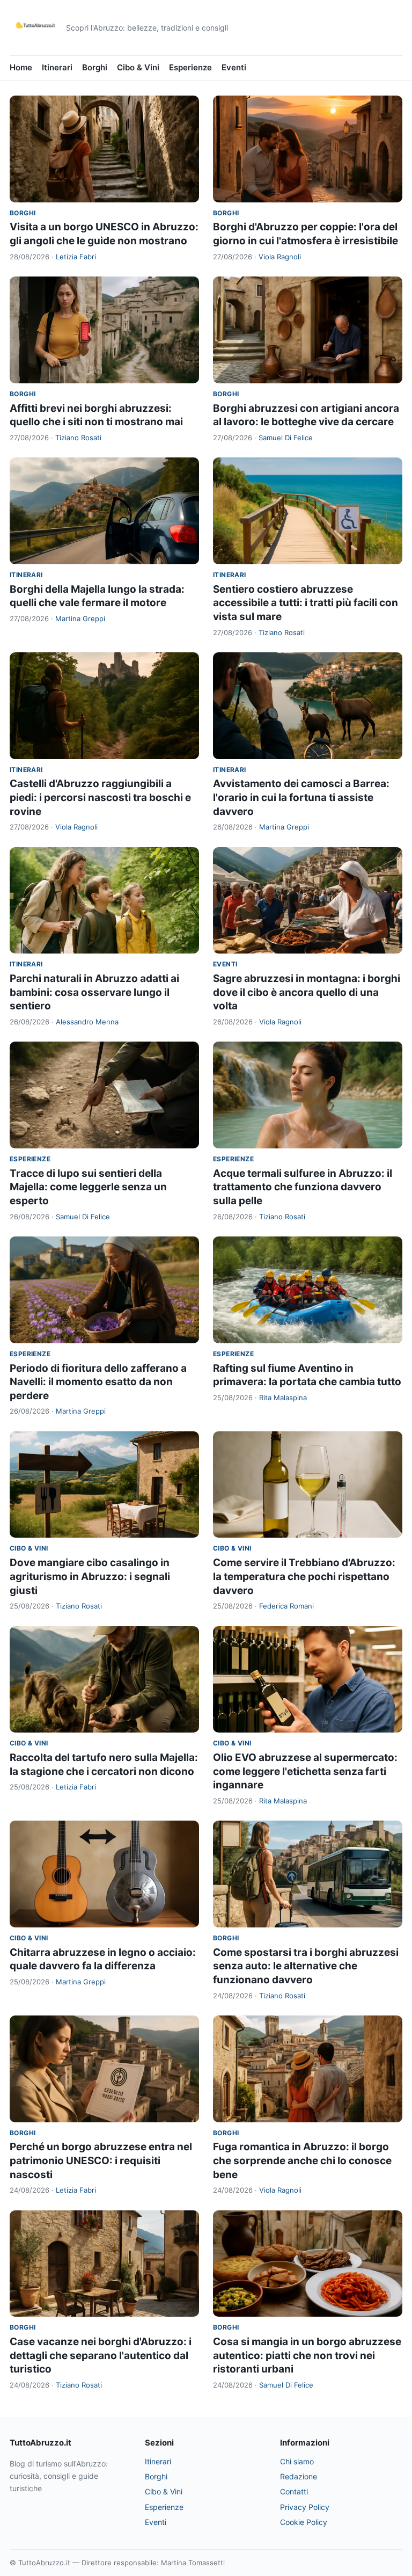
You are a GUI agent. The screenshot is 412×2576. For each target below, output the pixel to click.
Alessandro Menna (87, 1022)
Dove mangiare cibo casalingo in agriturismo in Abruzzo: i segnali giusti (90, 1576)
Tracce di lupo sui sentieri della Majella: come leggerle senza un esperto (88, 1187)
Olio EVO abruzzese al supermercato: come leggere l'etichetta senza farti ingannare (305, 1771)
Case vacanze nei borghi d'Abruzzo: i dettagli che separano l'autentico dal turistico (101, 2355)
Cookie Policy (304, 2522)
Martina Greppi (80, 618)
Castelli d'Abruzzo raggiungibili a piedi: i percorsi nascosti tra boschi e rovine (100, 797)
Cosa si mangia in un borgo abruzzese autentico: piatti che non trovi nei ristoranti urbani (307, 2355)
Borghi (95, 67)
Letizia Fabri (76, 257)
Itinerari (57, 67)
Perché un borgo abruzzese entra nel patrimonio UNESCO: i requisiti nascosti (101, 2160)
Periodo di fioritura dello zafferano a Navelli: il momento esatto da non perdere (98, 1382)
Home (21, 67)
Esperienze (190, 67)
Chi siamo (297, 2461)
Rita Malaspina (283, 1398)
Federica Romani (286, 1606)
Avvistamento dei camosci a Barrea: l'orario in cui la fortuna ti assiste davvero (301, 797)
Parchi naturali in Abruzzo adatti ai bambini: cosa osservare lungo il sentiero (94, 992)
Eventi (234, 67)
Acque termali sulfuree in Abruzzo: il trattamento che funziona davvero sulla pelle (303, 1187)
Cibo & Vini (138, 67)
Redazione (299, 2476)
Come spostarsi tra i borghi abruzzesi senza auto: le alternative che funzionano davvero (306, 1966)
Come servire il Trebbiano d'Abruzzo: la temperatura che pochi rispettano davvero (304, 1576)
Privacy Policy (305, 2507)
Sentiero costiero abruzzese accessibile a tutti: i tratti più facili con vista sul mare (306, 603)
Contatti (294, 2491)
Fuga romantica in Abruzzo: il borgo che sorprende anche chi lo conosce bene (302, 2160)
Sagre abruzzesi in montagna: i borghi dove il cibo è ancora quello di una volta (307, 992)
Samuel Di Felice (286, 438)
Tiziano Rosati (78, 438)
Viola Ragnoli (280, 257)
